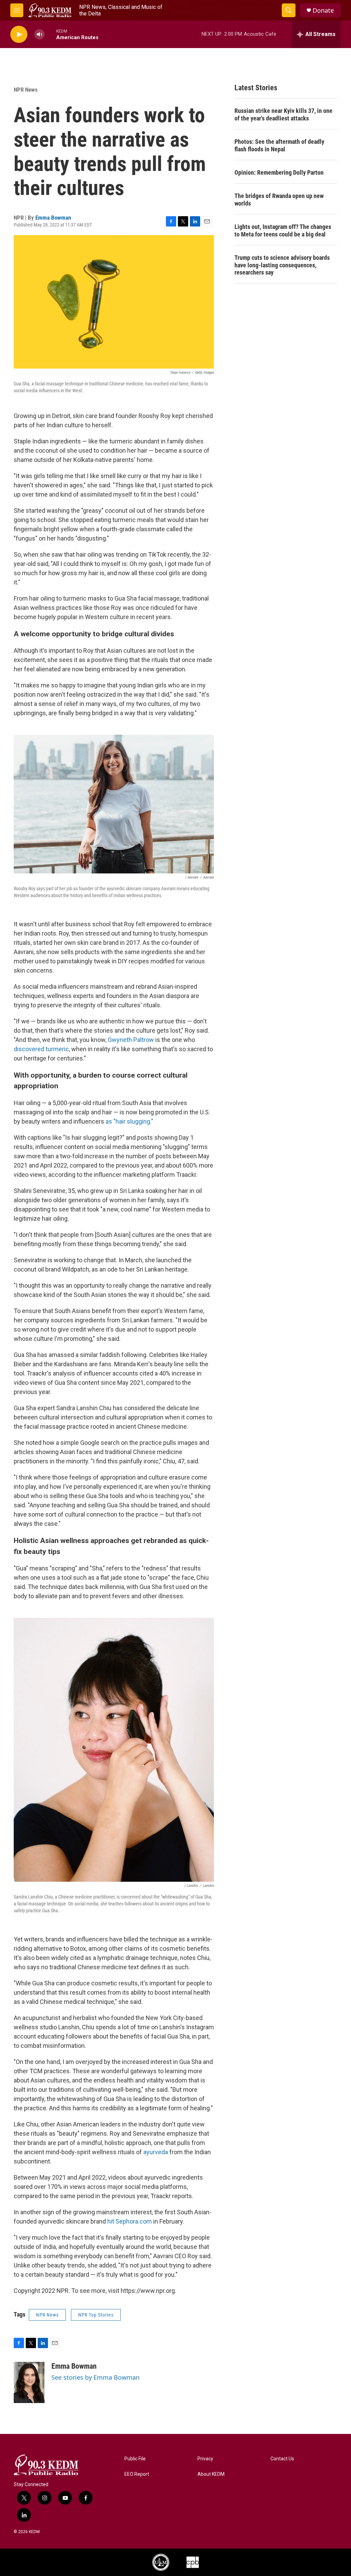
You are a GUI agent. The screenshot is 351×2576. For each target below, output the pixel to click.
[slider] (50, 34)
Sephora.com (134, 2221)
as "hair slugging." (129, 1121)
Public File (135, 2459)
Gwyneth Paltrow (130, 1040)
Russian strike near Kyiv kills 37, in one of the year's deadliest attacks (283, 114)
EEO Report (137, 2474)
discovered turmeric (41, 1049)
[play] (19, 34)
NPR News (26, 90)
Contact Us (282, 2459)
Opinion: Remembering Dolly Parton (279, 172)
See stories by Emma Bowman (95, 2377)
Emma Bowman (53, 218)
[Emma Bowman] (29, 2382)
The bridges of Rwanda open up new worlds (279, 200)
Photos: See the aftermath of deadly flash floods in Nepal (279, 145)
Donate (323, 10)
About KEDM (211, 2474)
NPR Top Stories (96, 2315)
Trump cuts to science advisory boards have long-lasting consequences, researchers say (282, 265)
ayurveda (156, 2152)
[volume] (39, 34)
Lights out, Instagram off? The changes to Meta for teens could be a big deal (283, 230)
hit (111, 2221)
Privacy (205, 2459)
